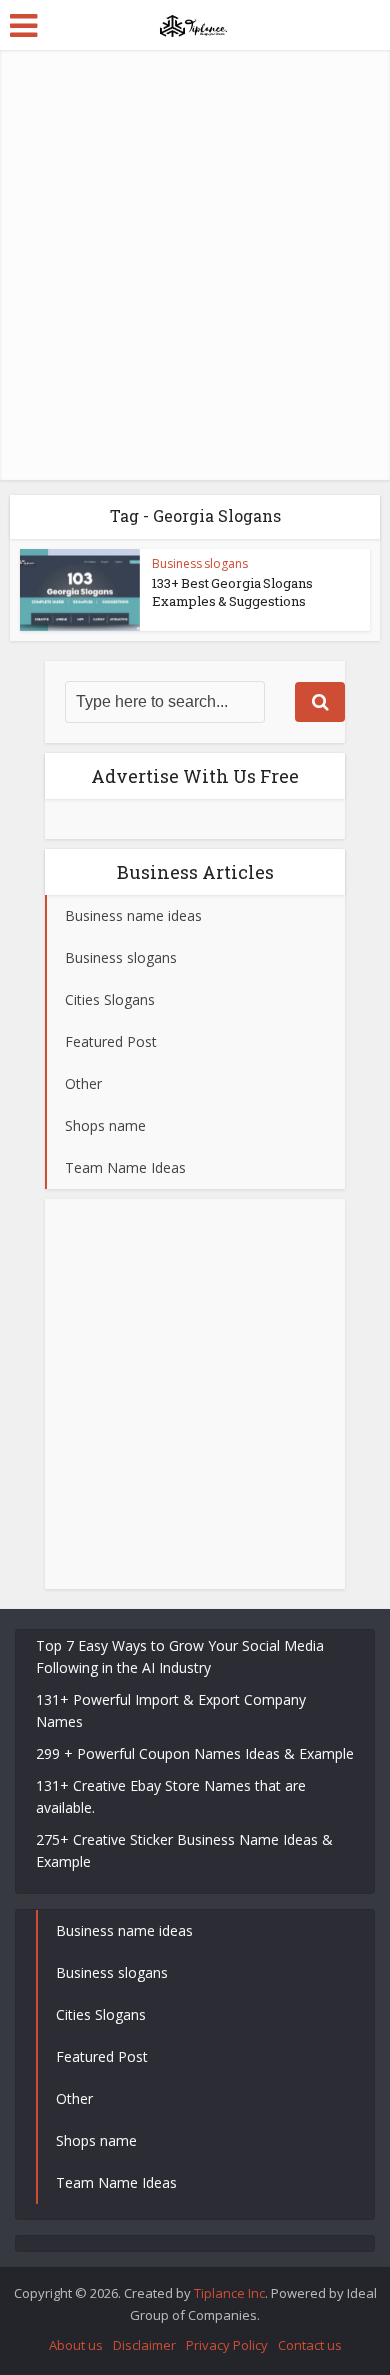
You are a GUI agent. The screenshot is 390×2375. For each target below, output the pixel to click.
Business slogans (200, 563)
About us (76, 2345)
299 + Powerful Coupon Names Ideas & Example (195, 1753)
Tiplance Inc (229, 2293)
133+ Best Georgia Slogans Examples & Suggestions (232, 592)
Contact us (310, 2345)
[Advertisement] (195, 265)
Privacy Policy (227, 2345)
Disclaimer (144, 2345)
